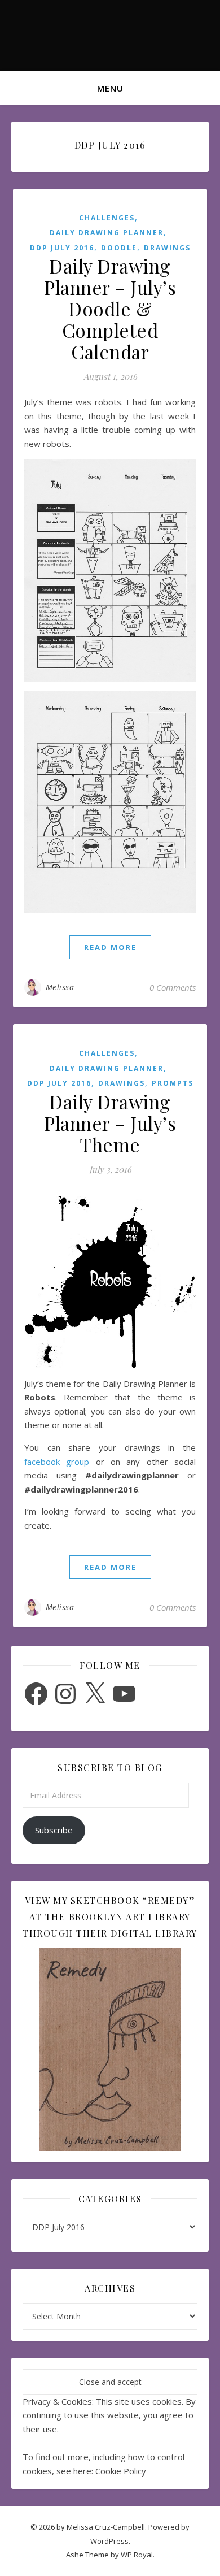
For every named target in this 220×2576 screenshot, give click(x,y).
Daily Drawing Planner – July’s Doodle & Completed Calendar (110, 309)
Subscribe (54, 1830)
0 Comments (173, 987)
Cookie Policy (121, 2471)
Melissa (60, 987)
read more (110, 947)
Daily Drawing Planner (107, 233)
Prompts (173, 1083)
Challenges (107, 218)
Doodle (119, 248)
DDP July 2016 (62, 248)
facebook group (57, 1462)
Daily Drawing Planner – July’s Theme (110, 1123)
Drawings (167, 248)
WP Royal (137, 2555)
